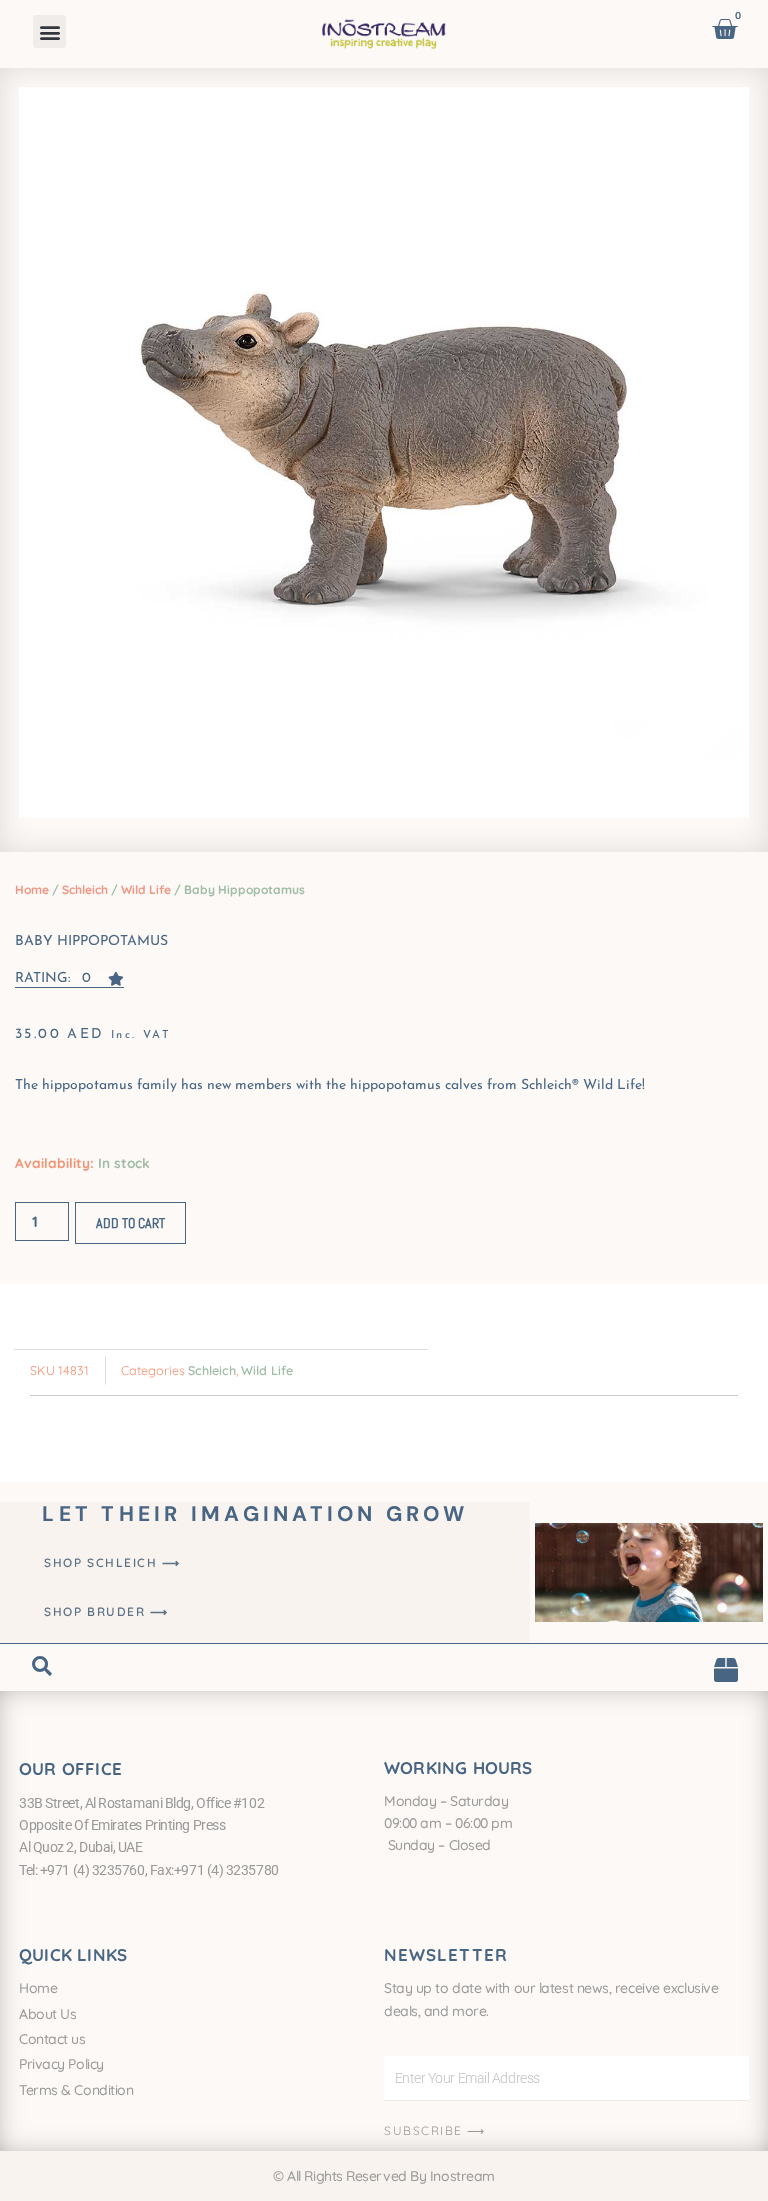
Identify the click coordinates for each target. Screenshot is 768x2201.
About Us (47, 2014)
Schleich (85, 889)
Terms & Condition (76, 2090)
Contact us (52, 2039)
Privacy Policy (61, 2064)
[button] (49, 31)
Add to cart (130, 1223)
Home (32, 889)
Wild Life (146, 889)
